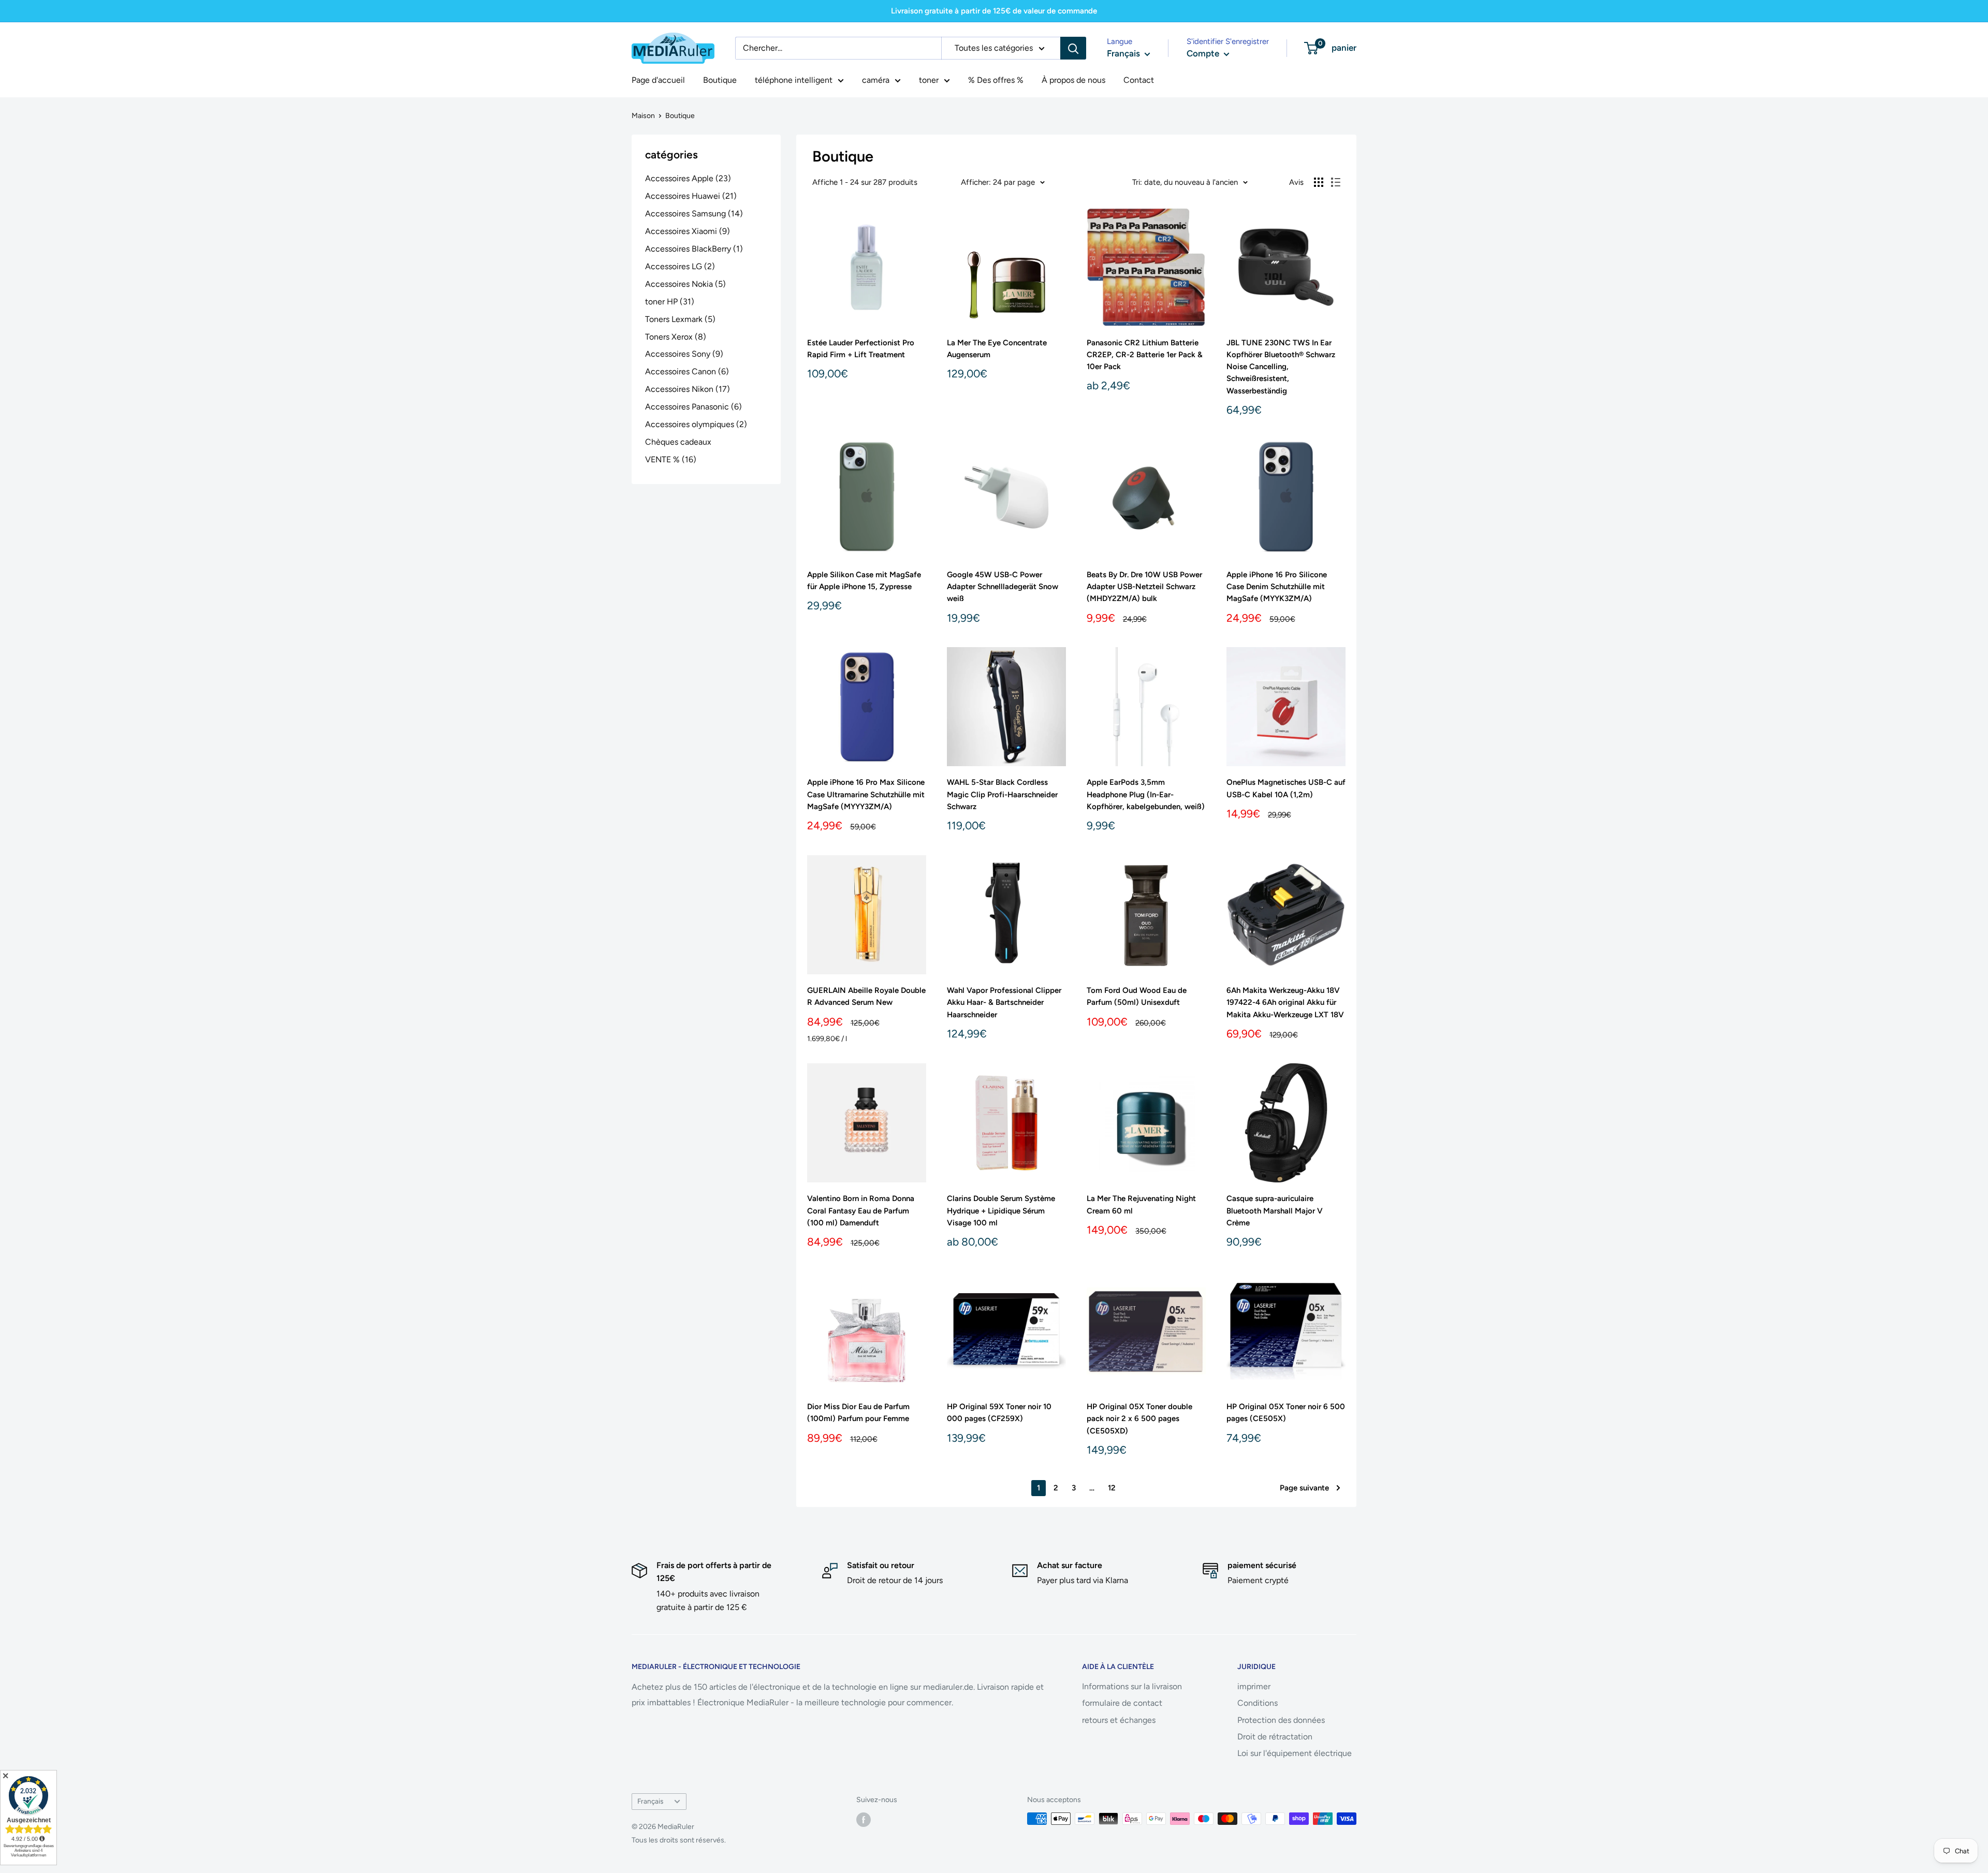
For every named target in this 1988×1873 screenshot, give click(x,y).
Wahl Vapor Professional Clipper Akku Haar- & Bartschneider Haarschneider (1004, 1003)
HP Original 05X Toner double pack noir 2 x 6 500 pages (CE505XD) (1139, 1419)
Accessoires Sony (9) (684, 354)
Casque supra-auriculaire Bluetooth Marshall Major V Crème (1275, 1211)
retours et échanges (1119, 1720)
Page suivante (1304, 1488)
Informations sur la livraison (1132, 1686)
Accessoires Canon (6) (687, 371)
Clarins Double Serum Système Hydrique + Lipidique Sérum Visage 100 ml (1001, 1211)
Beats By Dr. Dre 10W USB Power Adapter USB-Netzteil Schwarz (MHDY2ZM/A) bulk (1144, 587)
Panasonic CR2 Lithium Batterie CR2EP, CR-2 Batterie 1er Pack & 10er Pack (1145, 355)
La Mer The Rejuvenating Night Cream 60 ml (1141, 1204)
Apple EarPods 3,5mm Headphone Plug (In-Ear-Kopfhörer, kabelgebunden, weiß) (1146, 794)
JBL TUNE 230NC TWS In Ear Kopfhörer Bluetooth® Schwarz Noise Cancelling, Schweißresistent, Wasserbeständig (1281, 367)
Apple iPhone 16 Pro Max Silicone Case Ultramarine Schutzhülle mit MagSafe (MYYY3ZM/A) (866, 794)
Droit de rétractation (1275, 1737)
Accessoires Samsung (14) (694, 214)
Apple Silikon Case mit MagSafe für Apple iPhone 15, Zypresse (864, 581)
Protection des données (1281, 1720)
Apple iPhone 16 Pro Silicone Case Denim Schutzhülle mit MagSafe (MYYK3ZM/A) (1277, 587)
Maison (643, 116)
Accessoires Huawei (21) (691, 196)
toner (929, 80)
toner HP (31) (670, 302)
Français (650, 1801)
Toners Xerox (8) (676, 337)
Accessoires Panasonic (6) (693, 407)
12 (1112, 1488)
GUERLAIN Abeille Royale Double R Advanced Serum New (866, 996)
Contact (1139, 80)
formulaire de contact (1122, 1703)
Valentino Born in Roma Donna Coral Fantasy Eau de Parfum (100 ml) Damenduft (861, 1211)
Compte (1204, 53)
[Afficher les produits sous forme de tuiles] (1319, 182)
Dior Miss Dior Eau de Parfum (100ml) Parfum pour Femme (858, 1413)
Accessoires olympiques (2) (696, 424)
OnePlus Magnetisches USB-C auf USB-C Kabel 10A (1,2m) (1286, 788)
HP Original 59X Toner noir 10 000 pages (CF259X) (999, 1413)
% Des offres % (996, 80)
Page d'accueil (658, 80)
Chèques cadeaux (678, 442)
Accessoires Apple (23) (688, 178)
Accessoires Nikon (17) (688, 389)
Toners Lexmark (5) (680, 319)
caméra (876, 80)
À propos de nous (1073, 80)
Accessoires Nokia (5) (685, 284)
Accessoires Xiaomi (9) (688, 231)
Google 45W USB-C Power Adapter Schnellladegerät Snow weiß (1003, 587)
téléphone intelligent (794, 80)
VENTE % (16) (671, 459)
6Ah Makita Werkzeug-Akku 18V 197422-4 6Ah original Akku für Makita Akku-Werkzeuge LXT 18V (1285, 1003)
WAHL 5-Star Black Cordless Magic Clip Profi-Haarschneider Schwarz (1002, 794)
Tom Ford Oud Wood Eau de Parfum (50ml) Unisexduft (1137, 996)
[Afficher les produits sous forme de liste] (1336, 182)
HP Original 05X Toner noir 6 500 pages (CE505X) (1286, 1413)
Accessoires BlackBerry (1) (694, 249)
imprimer (1254, 1686)
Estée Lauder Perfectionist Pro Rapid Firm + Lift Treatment (861, 349)
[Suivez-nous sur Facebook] (864, 1820)
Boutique (720, 80)
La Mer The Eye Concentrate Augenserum (997, 349)
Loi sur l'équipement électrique (1295, 1753)
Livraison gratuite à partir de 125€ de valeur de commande (994, 11)
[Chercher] (1073, 48)
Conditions (1258, 1703)
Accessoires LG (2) (680, 266)
